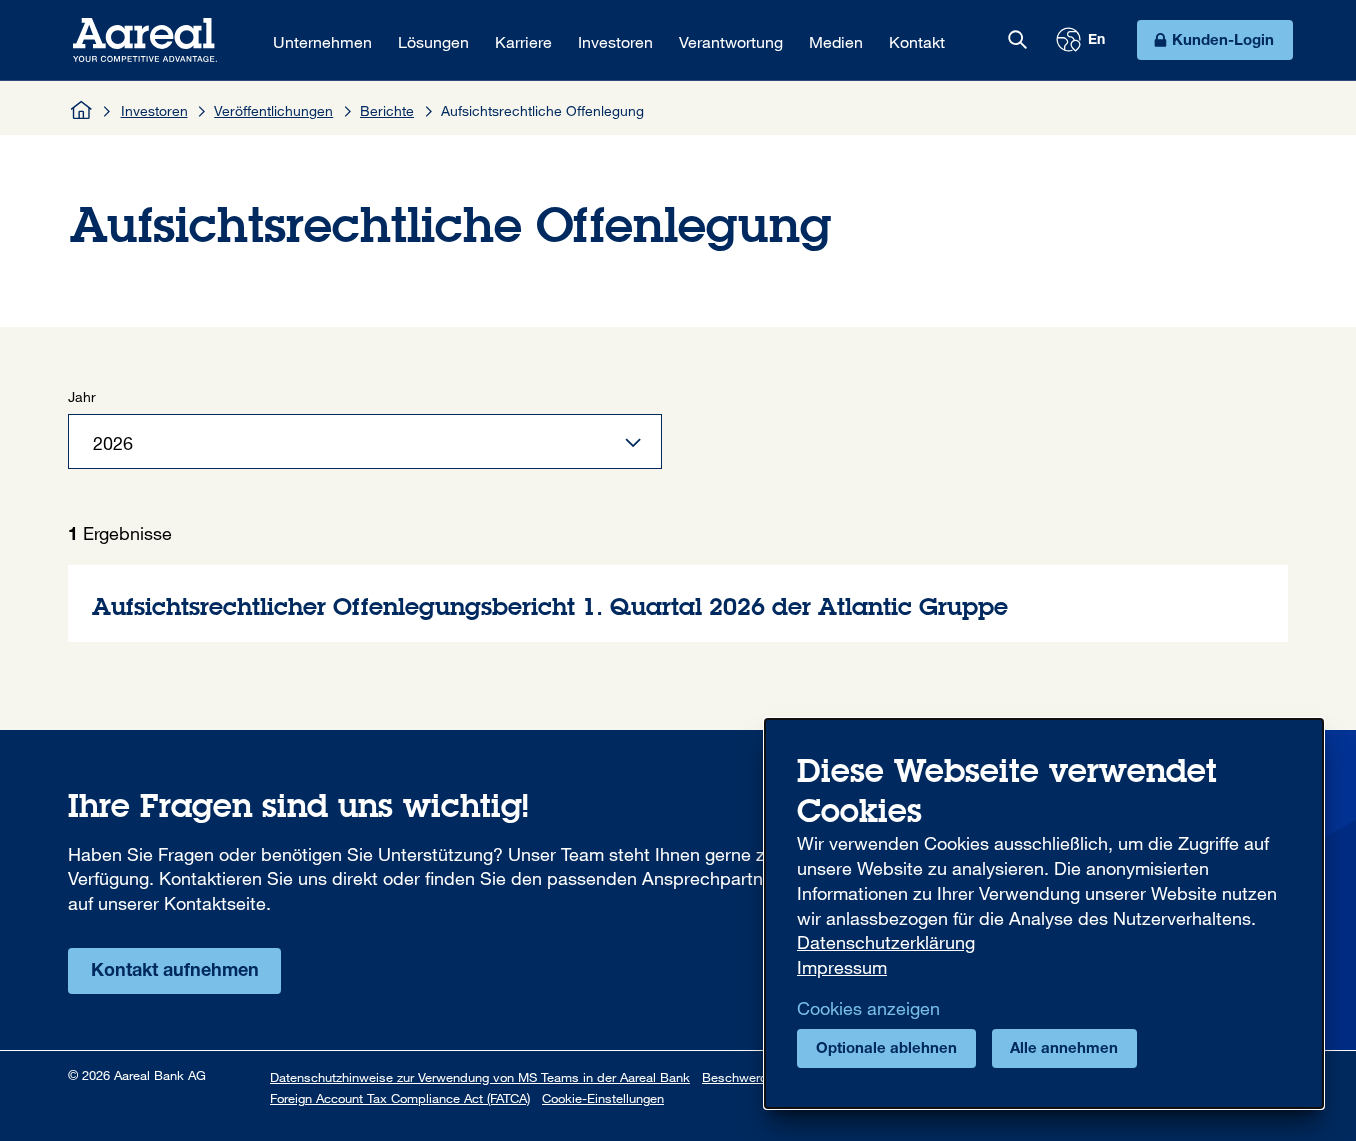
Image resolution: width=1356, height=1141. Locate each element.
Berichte (387, 110)
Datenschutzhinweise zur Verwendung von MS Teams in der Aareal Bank (480, 1077)
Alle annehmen (1064, 1049)
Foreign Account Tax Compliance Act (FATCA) (400, 1098)
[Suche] (1017, 40)
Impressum (842, 967)
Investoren (154, 110)
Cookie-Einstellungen (603, 1098)
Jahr (82, 396)
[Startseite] (82, 110)
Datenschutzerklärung (886, 942)
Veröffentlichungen (273, 110)
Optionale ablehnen (886, 1049)
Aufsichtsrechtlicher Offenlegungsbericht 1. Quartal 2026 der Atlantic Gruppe (678, 603)
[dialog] (1044, 913)
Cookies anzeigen (868, 1008)
